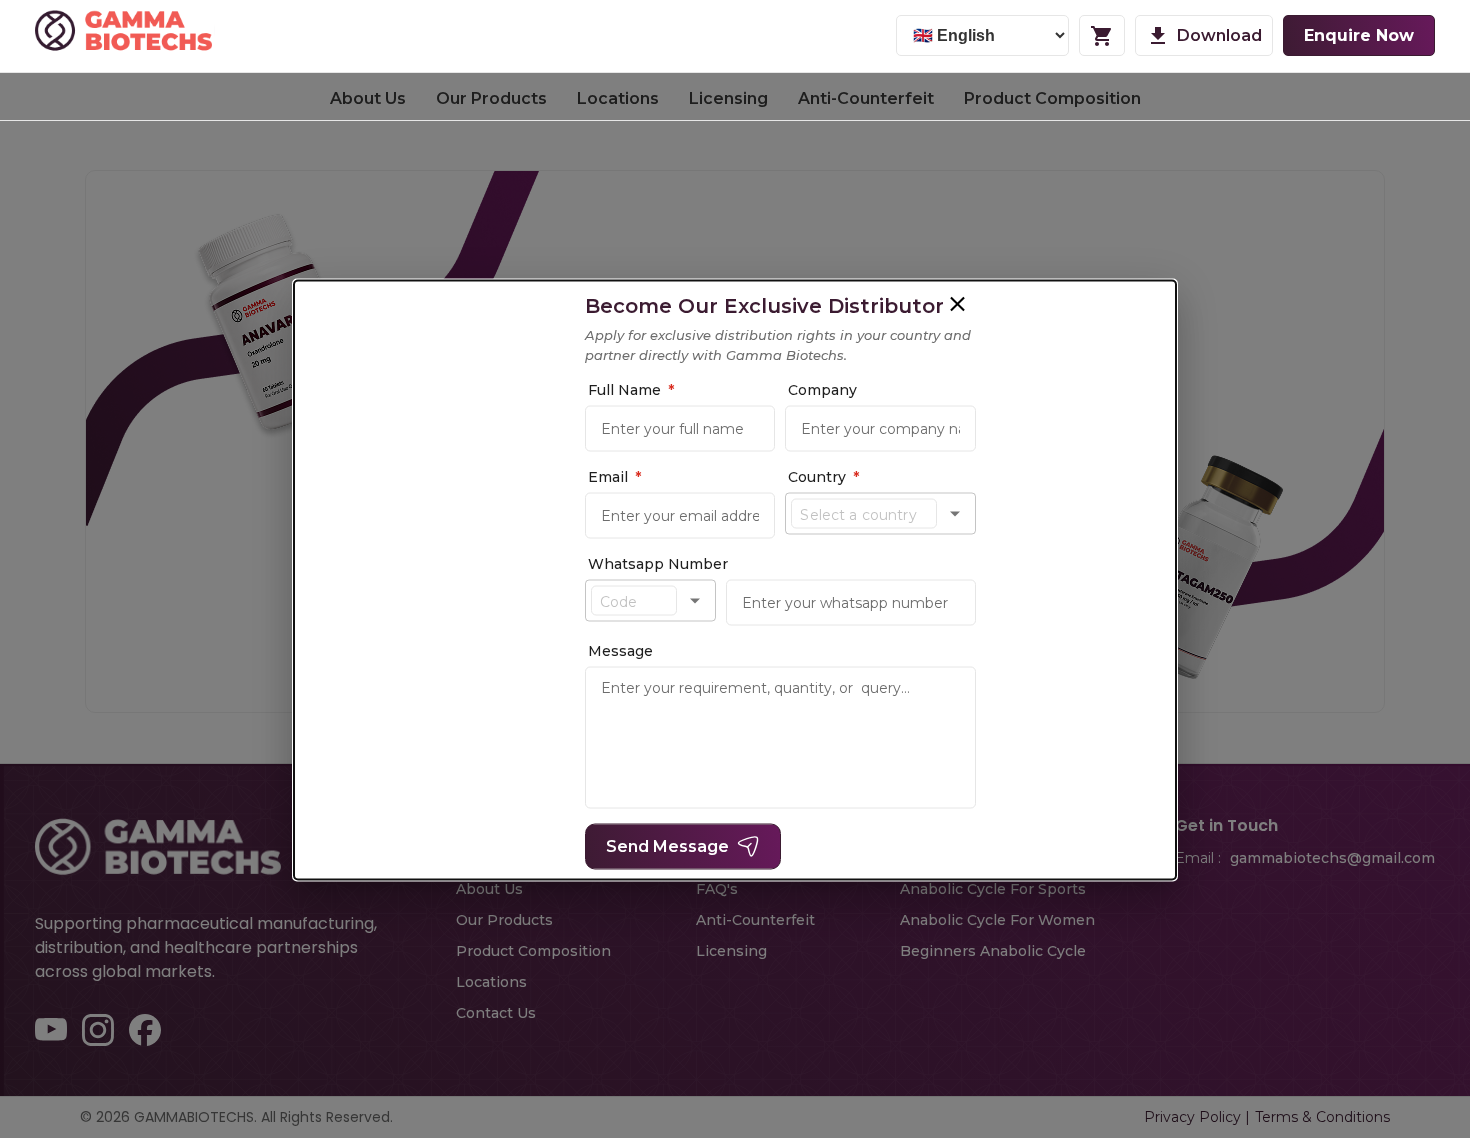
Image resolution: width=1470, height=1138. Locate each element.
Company (955, 390)
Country (956, 477)
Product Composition (1052, 98)
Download (1219, 35)
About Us (368, 98)
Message (696, 651)
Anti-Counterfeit (866, 98)
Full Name (707, 390)
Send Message (743, 846)
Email (690, 477)
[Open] (1145, 514)
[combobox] (1025, 514)
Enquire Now (1359, 35)
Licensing (728, 98)
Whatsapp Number (734, 564)
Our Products (491, 98)
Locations (618, 98)
